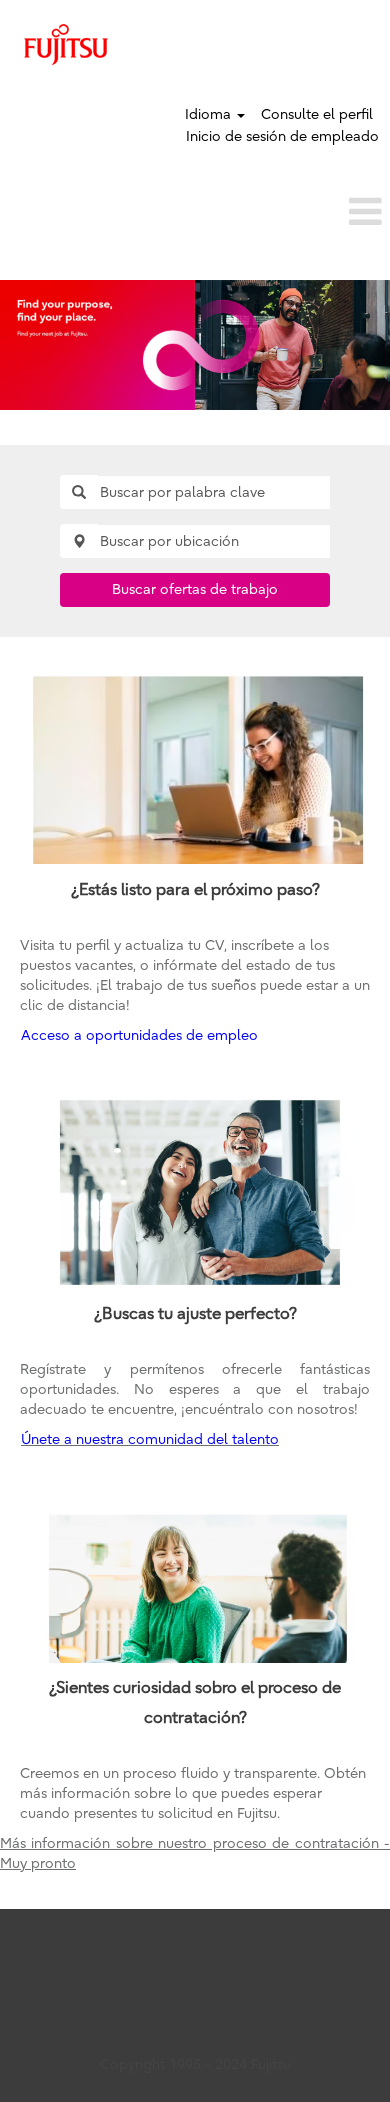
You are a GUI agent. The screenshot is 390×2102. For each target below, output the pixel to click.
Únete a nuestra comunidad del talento (150, 1439)
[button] (195, 211)
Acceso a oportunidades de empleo (139, 1035)
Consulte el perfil (317, 114)
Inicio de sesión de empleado (282, 136)
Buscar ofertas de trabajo (195, 589)
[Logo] (66, 44)
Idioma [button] (210, 114)
